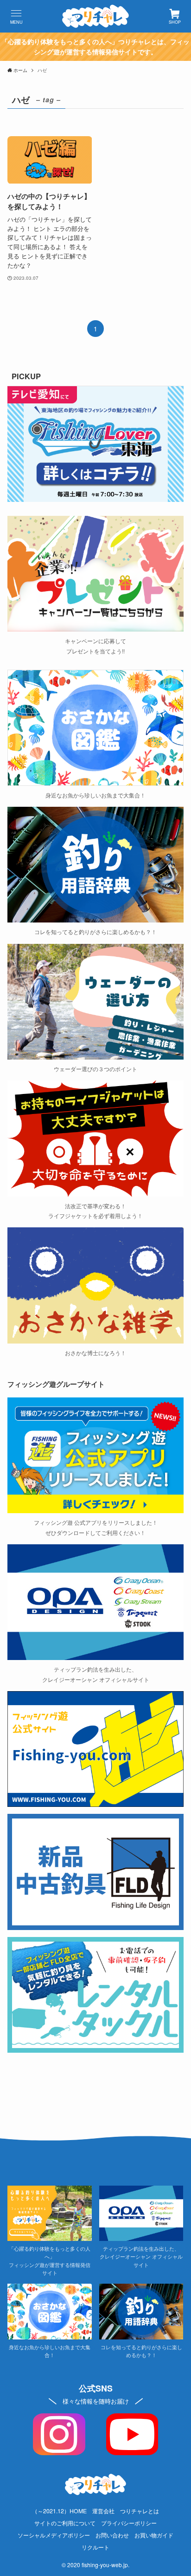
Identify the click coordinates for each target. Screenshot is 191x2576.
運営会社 (103, 2511)
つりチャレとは (140, 2511)
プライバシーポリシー (129, 2523)
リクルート (95, 2547)
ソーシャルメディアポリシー (54, 2535)
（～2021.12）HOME (59, 2511)
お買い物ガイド (154, 2535)
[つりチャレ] (95, 16)
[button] (16, 16)
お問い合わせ (112, 2535)
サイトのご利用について (65, 2523)
